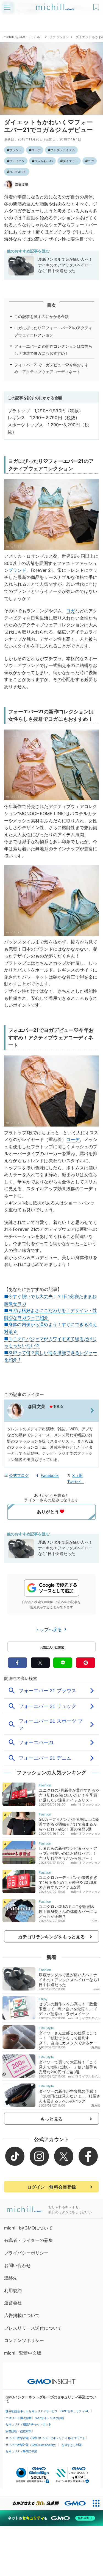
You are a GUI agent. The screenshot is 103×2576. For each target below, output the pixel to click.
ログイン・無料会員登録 (52, 2187)
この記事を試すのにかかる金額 (41, 316)
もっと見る (51, 2119)
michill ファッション (86, 1804)
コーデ (36, 150)
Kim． (96, 1921)
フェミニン (17, 161)
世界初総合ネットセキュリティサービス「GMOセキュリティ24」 (48, 2411)
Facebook (50, 1475)
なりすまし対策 (72, 2445)
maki (97, 1989)
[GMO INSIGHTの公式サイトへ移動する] (51, 2379)
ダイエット (70, 161)
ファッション (59, 37)
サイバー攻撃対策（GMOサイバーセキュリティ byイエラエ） (45, 2438)
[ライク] (97, 5)
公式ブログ (19, 1475)
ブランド (16, 150)
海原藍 (96, 2047)
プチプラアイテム (63, 150)
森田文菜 (22, 185)
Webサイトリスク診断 (50, 2418)
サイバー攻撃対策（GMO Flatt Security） (32, 2445)
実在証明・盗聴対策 (19, 2431)
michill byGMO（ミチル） (23, 37)
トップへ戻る (49, 1629)
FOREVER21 (18, 172)
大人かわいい (44, 161)
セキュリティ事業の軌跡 (21, 2451)
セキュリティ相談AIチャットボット (28, 2424)
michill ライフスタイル (84, 2018)
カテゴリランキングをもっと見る (51, 1937)
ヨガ (91, 161)
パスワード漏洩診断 (19, 2418)
